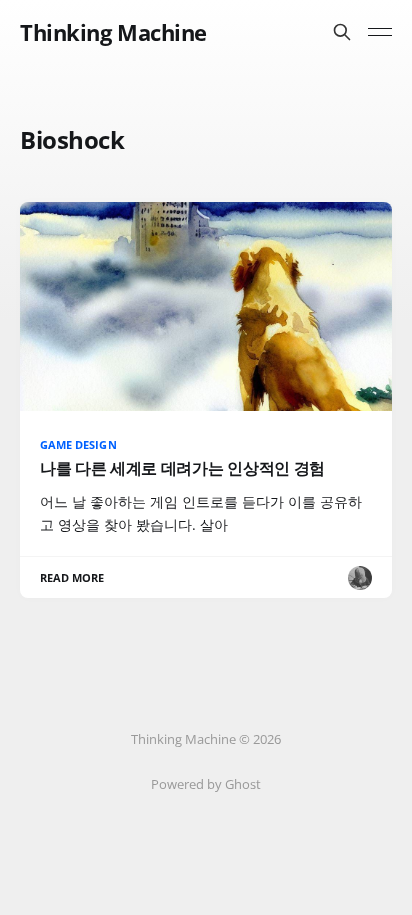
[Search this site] (342, 32)
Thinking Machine (113, 32)
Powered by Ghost (206, 784)
